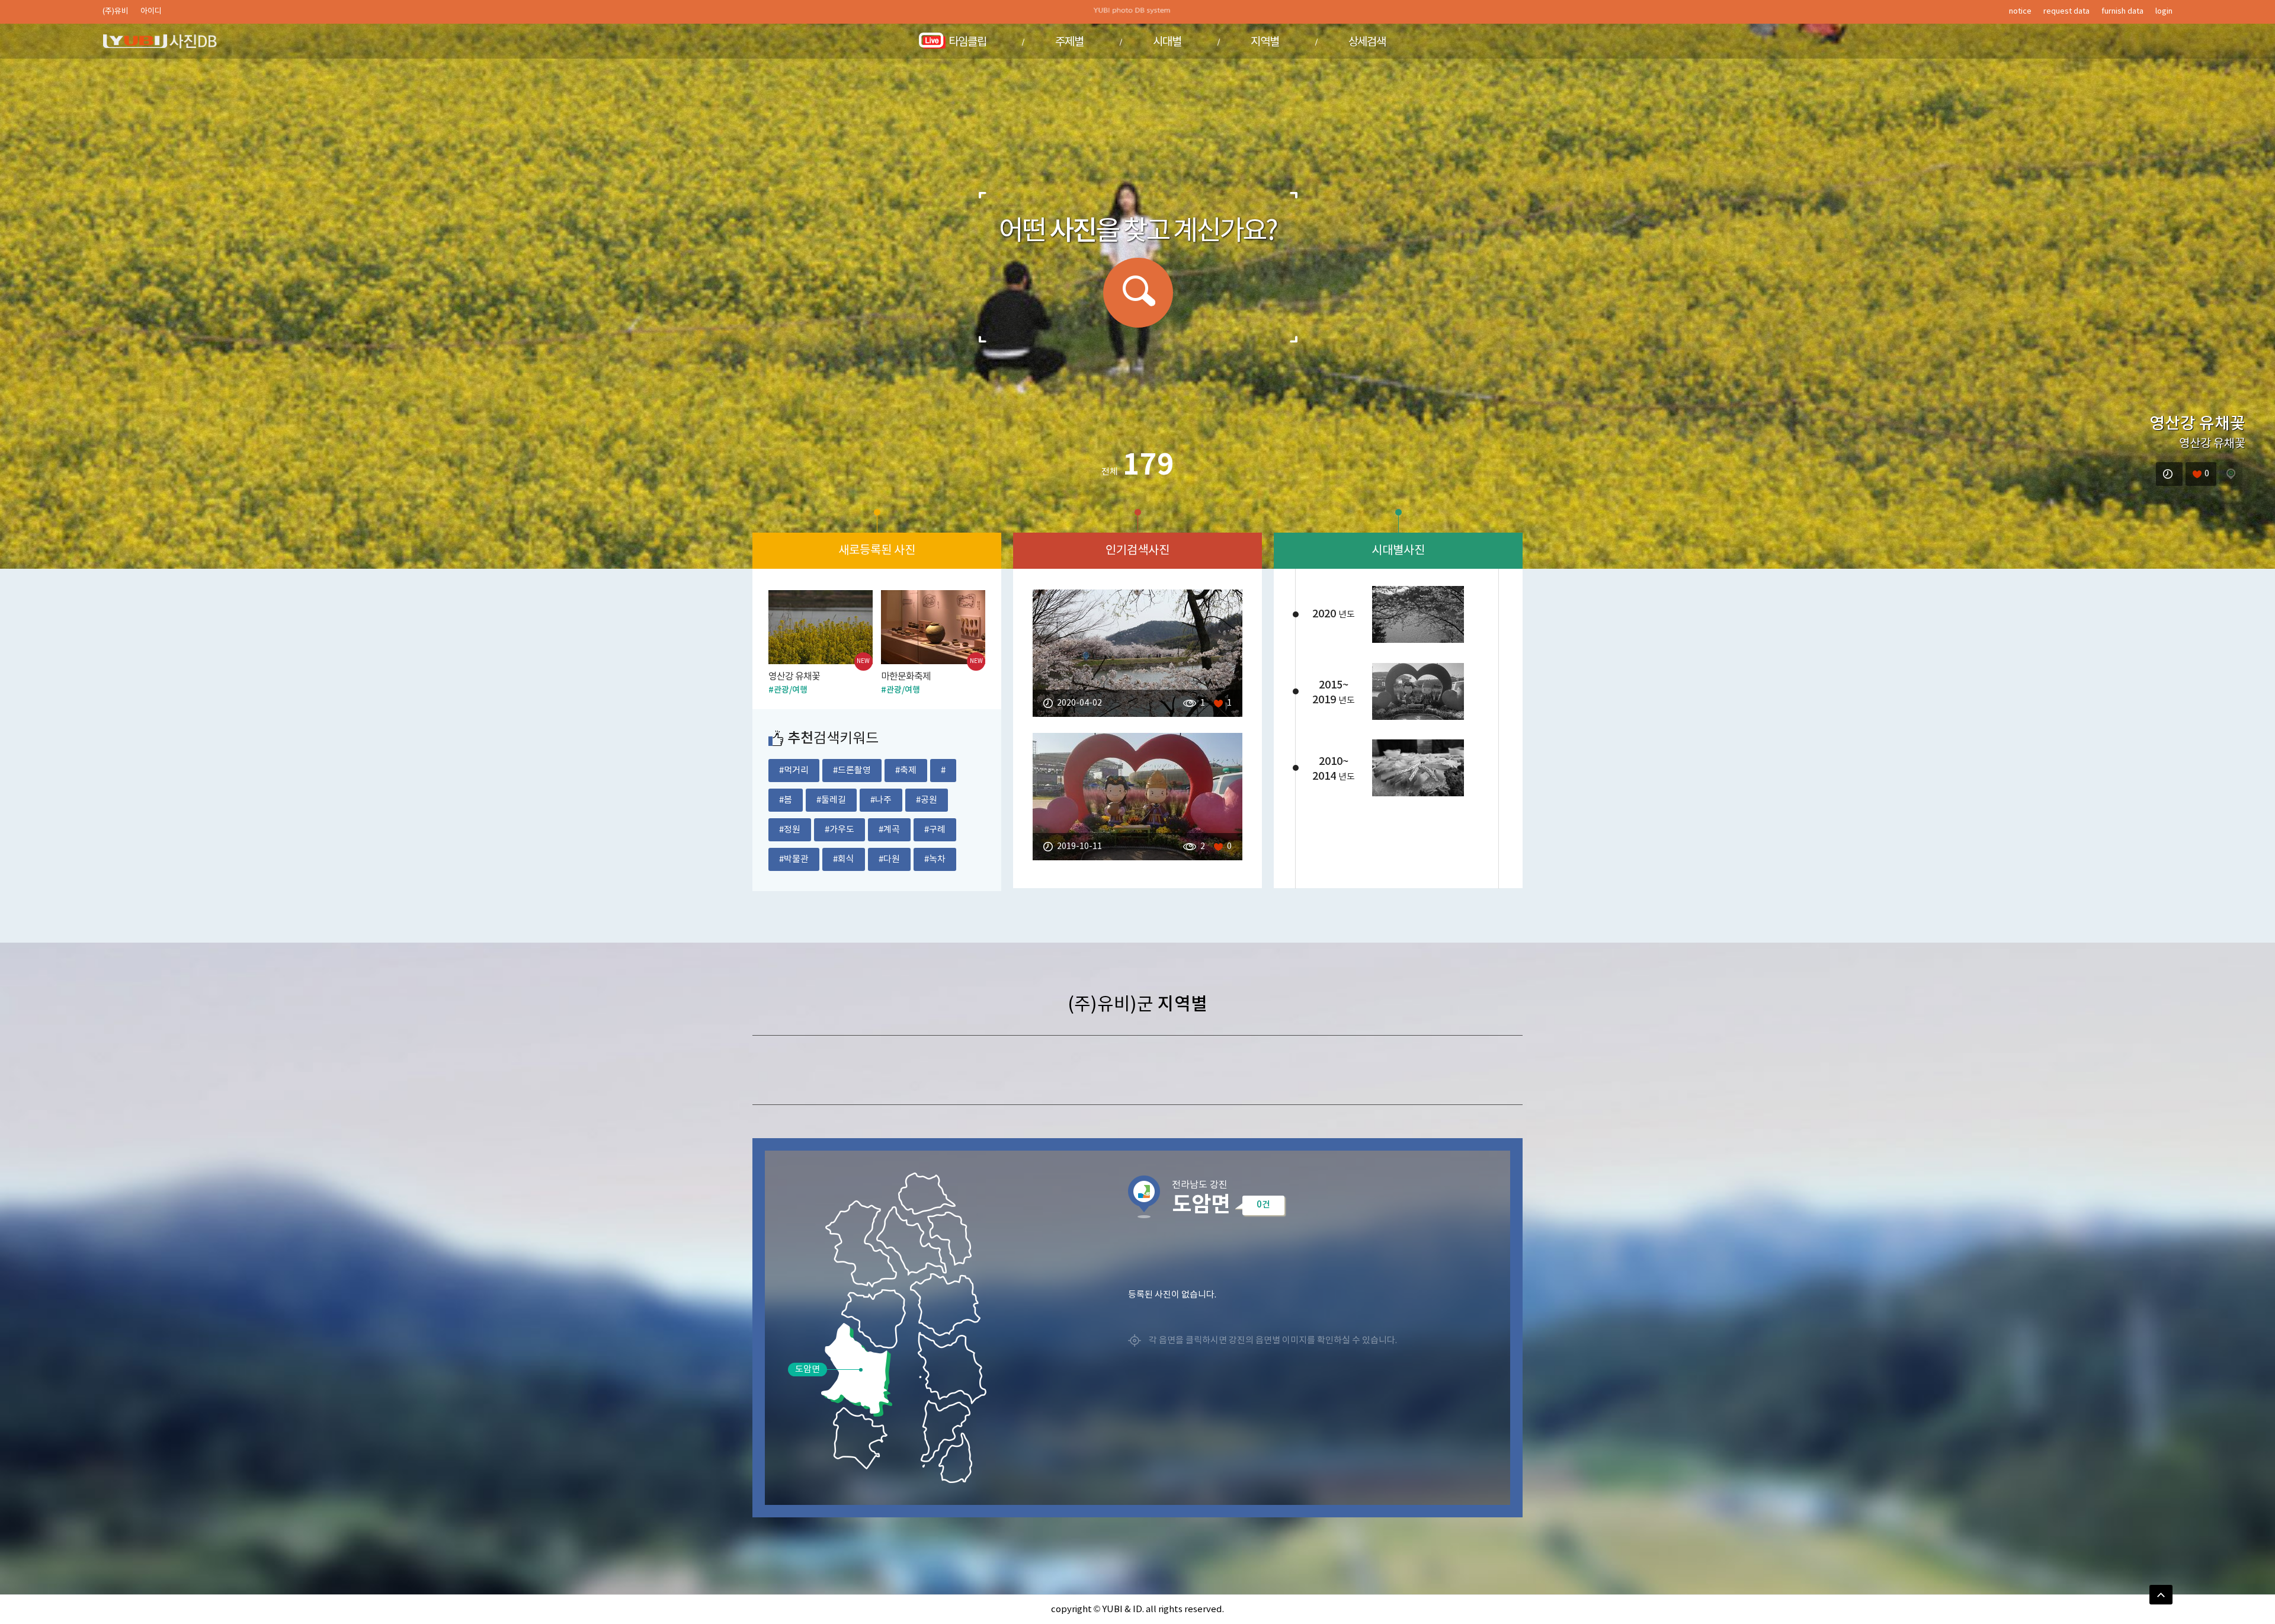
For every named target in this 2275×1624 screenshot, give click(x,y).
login (2164, 12)
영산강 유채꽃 (2197, 424)
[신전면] (858, 1437)
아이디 (151, 12)
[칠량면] (950, 1367)
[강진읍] (872, 1317)
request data (2066, 12)
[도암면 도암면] (857, 1370)
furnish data (2122, 12)
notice (2020, 12)
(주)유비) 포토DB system (162, 41)
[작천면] (910, 1239)
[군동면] (943, 1303)
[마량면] (954, 1456)
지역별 (1265, 42)
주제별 (1069, 42)
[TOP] (2161, 1595)
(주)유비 (116, 12)
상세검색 (1367, 42)
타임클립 (967, 42)
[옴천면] (925, 1192)
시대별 (1167, 42)
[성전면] (859, 1242)
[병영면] (947, 1237)
